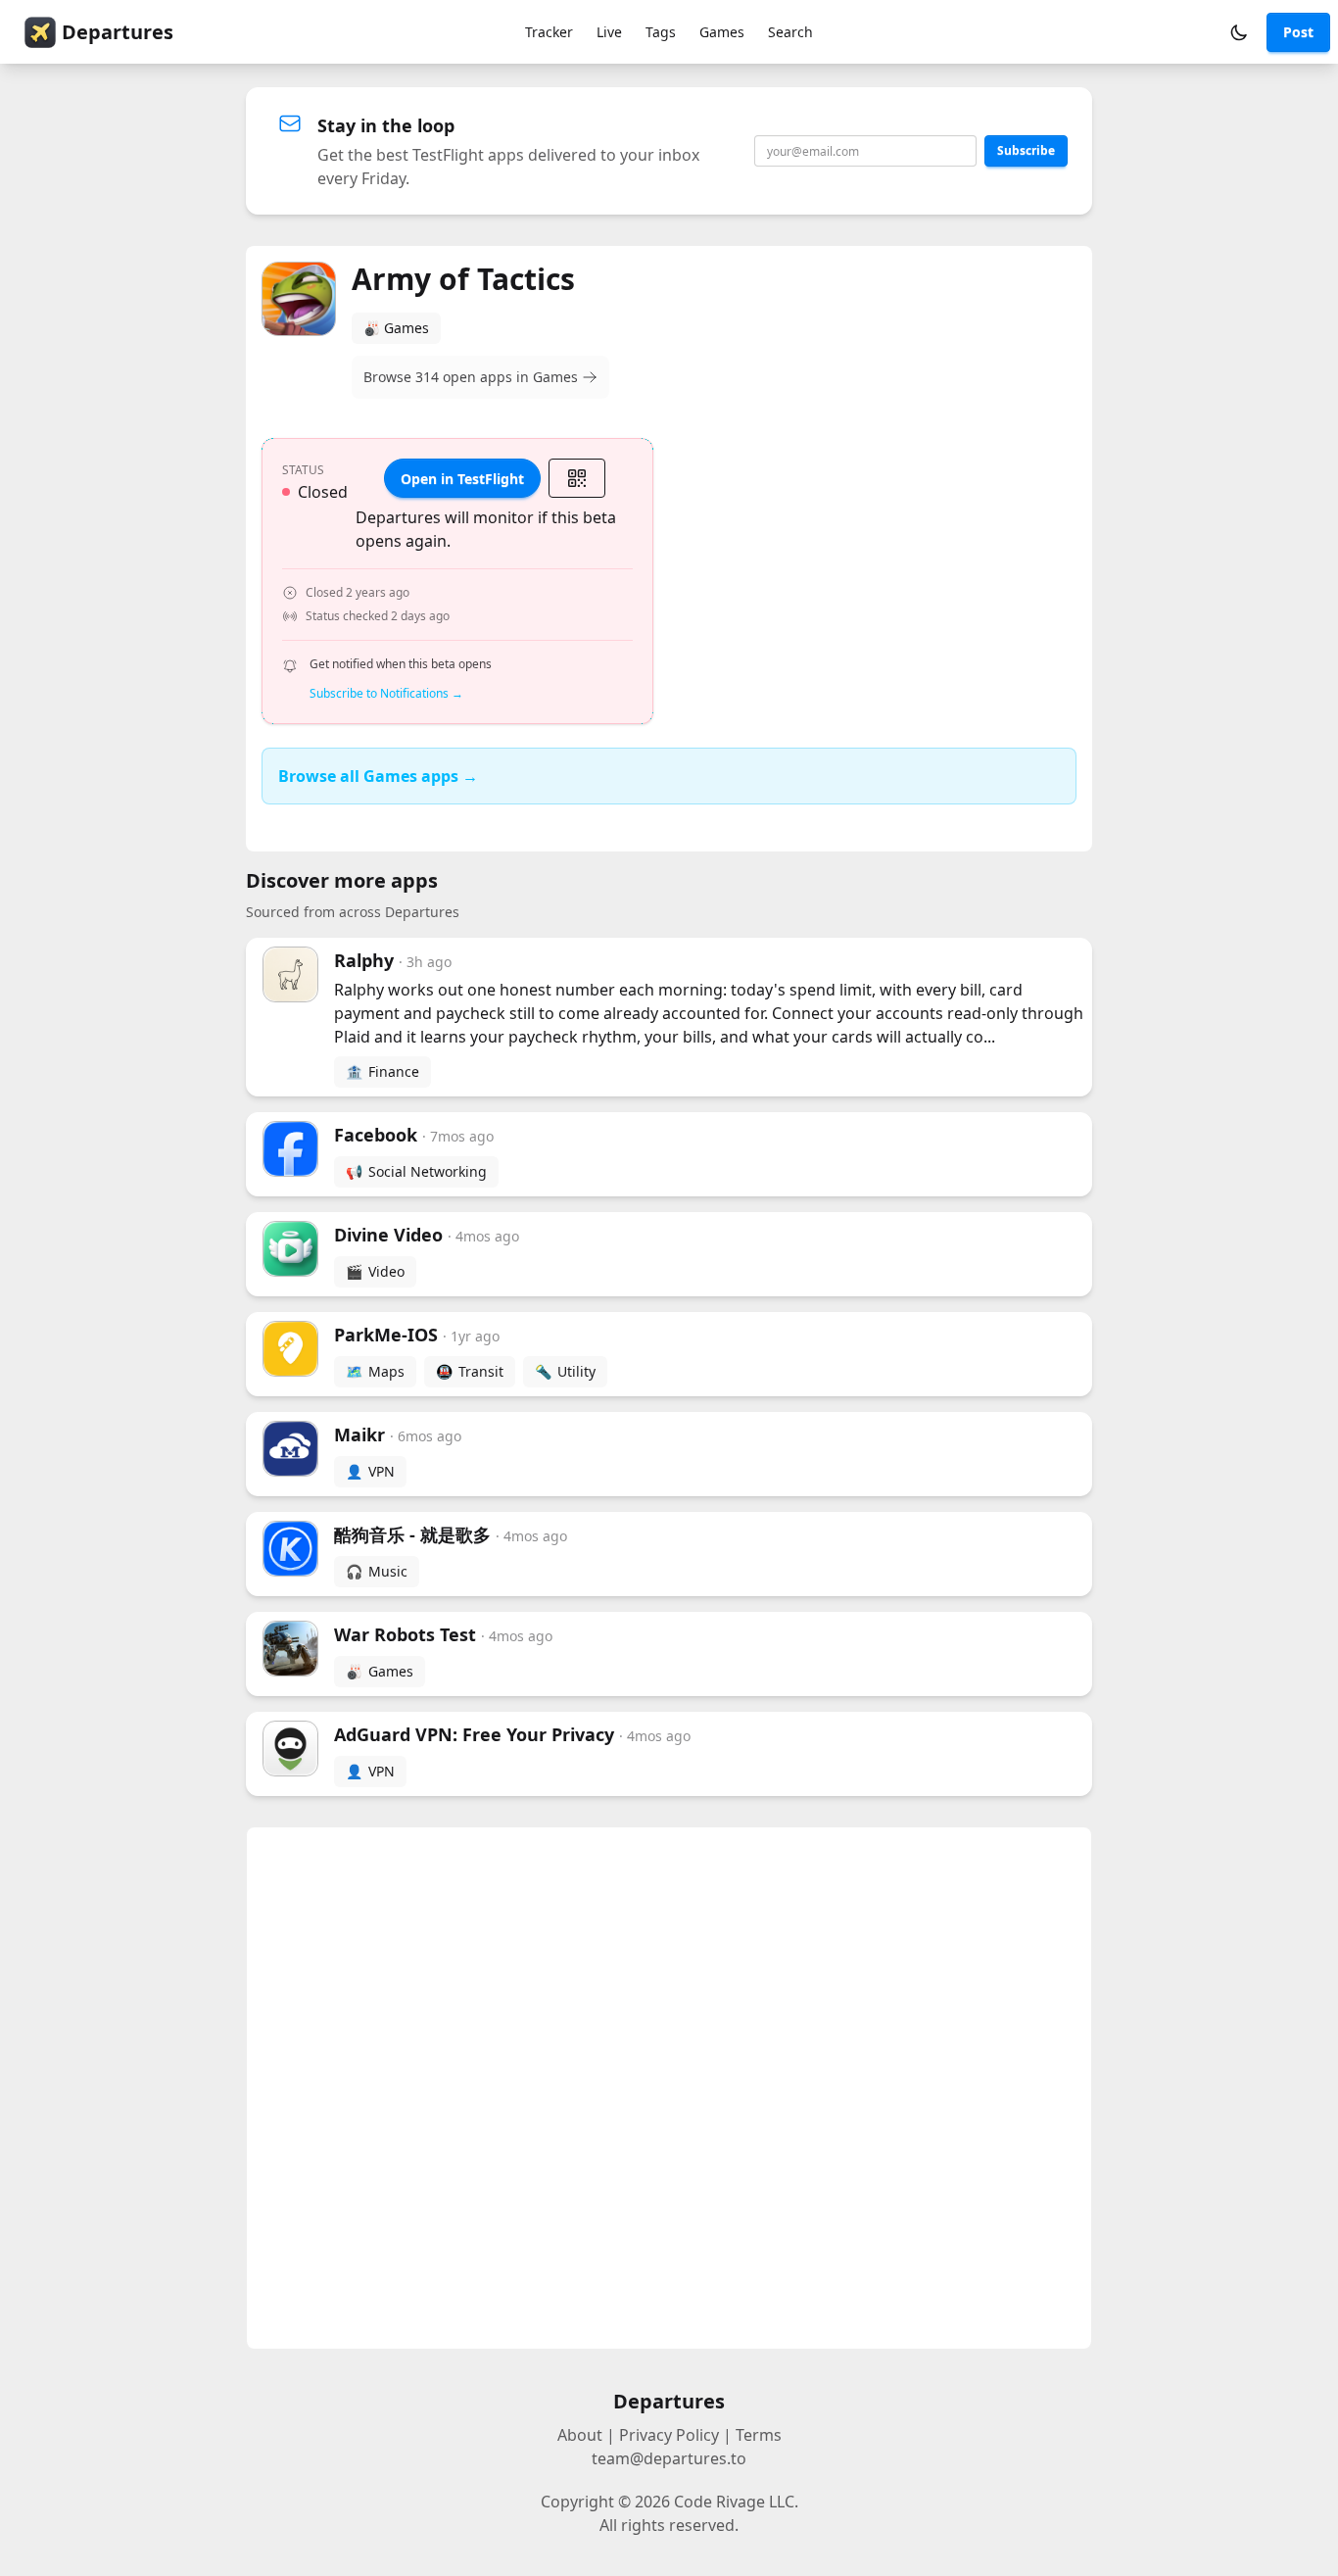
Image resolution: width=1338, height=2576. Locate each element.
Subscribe (1026, 150)
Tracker (549, 32)
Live (609, 32)
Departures (118, 32)
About (580, 2435)
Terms (759, 2435)
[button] (1239, 32)
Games (722, 32)
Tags (661, 32)
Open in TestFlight (462, 479)
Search (790, 32)
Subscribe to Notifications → (386, 694)
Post (1298, 32)
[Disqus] (669, 2088)
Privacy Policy (669, 2435)
